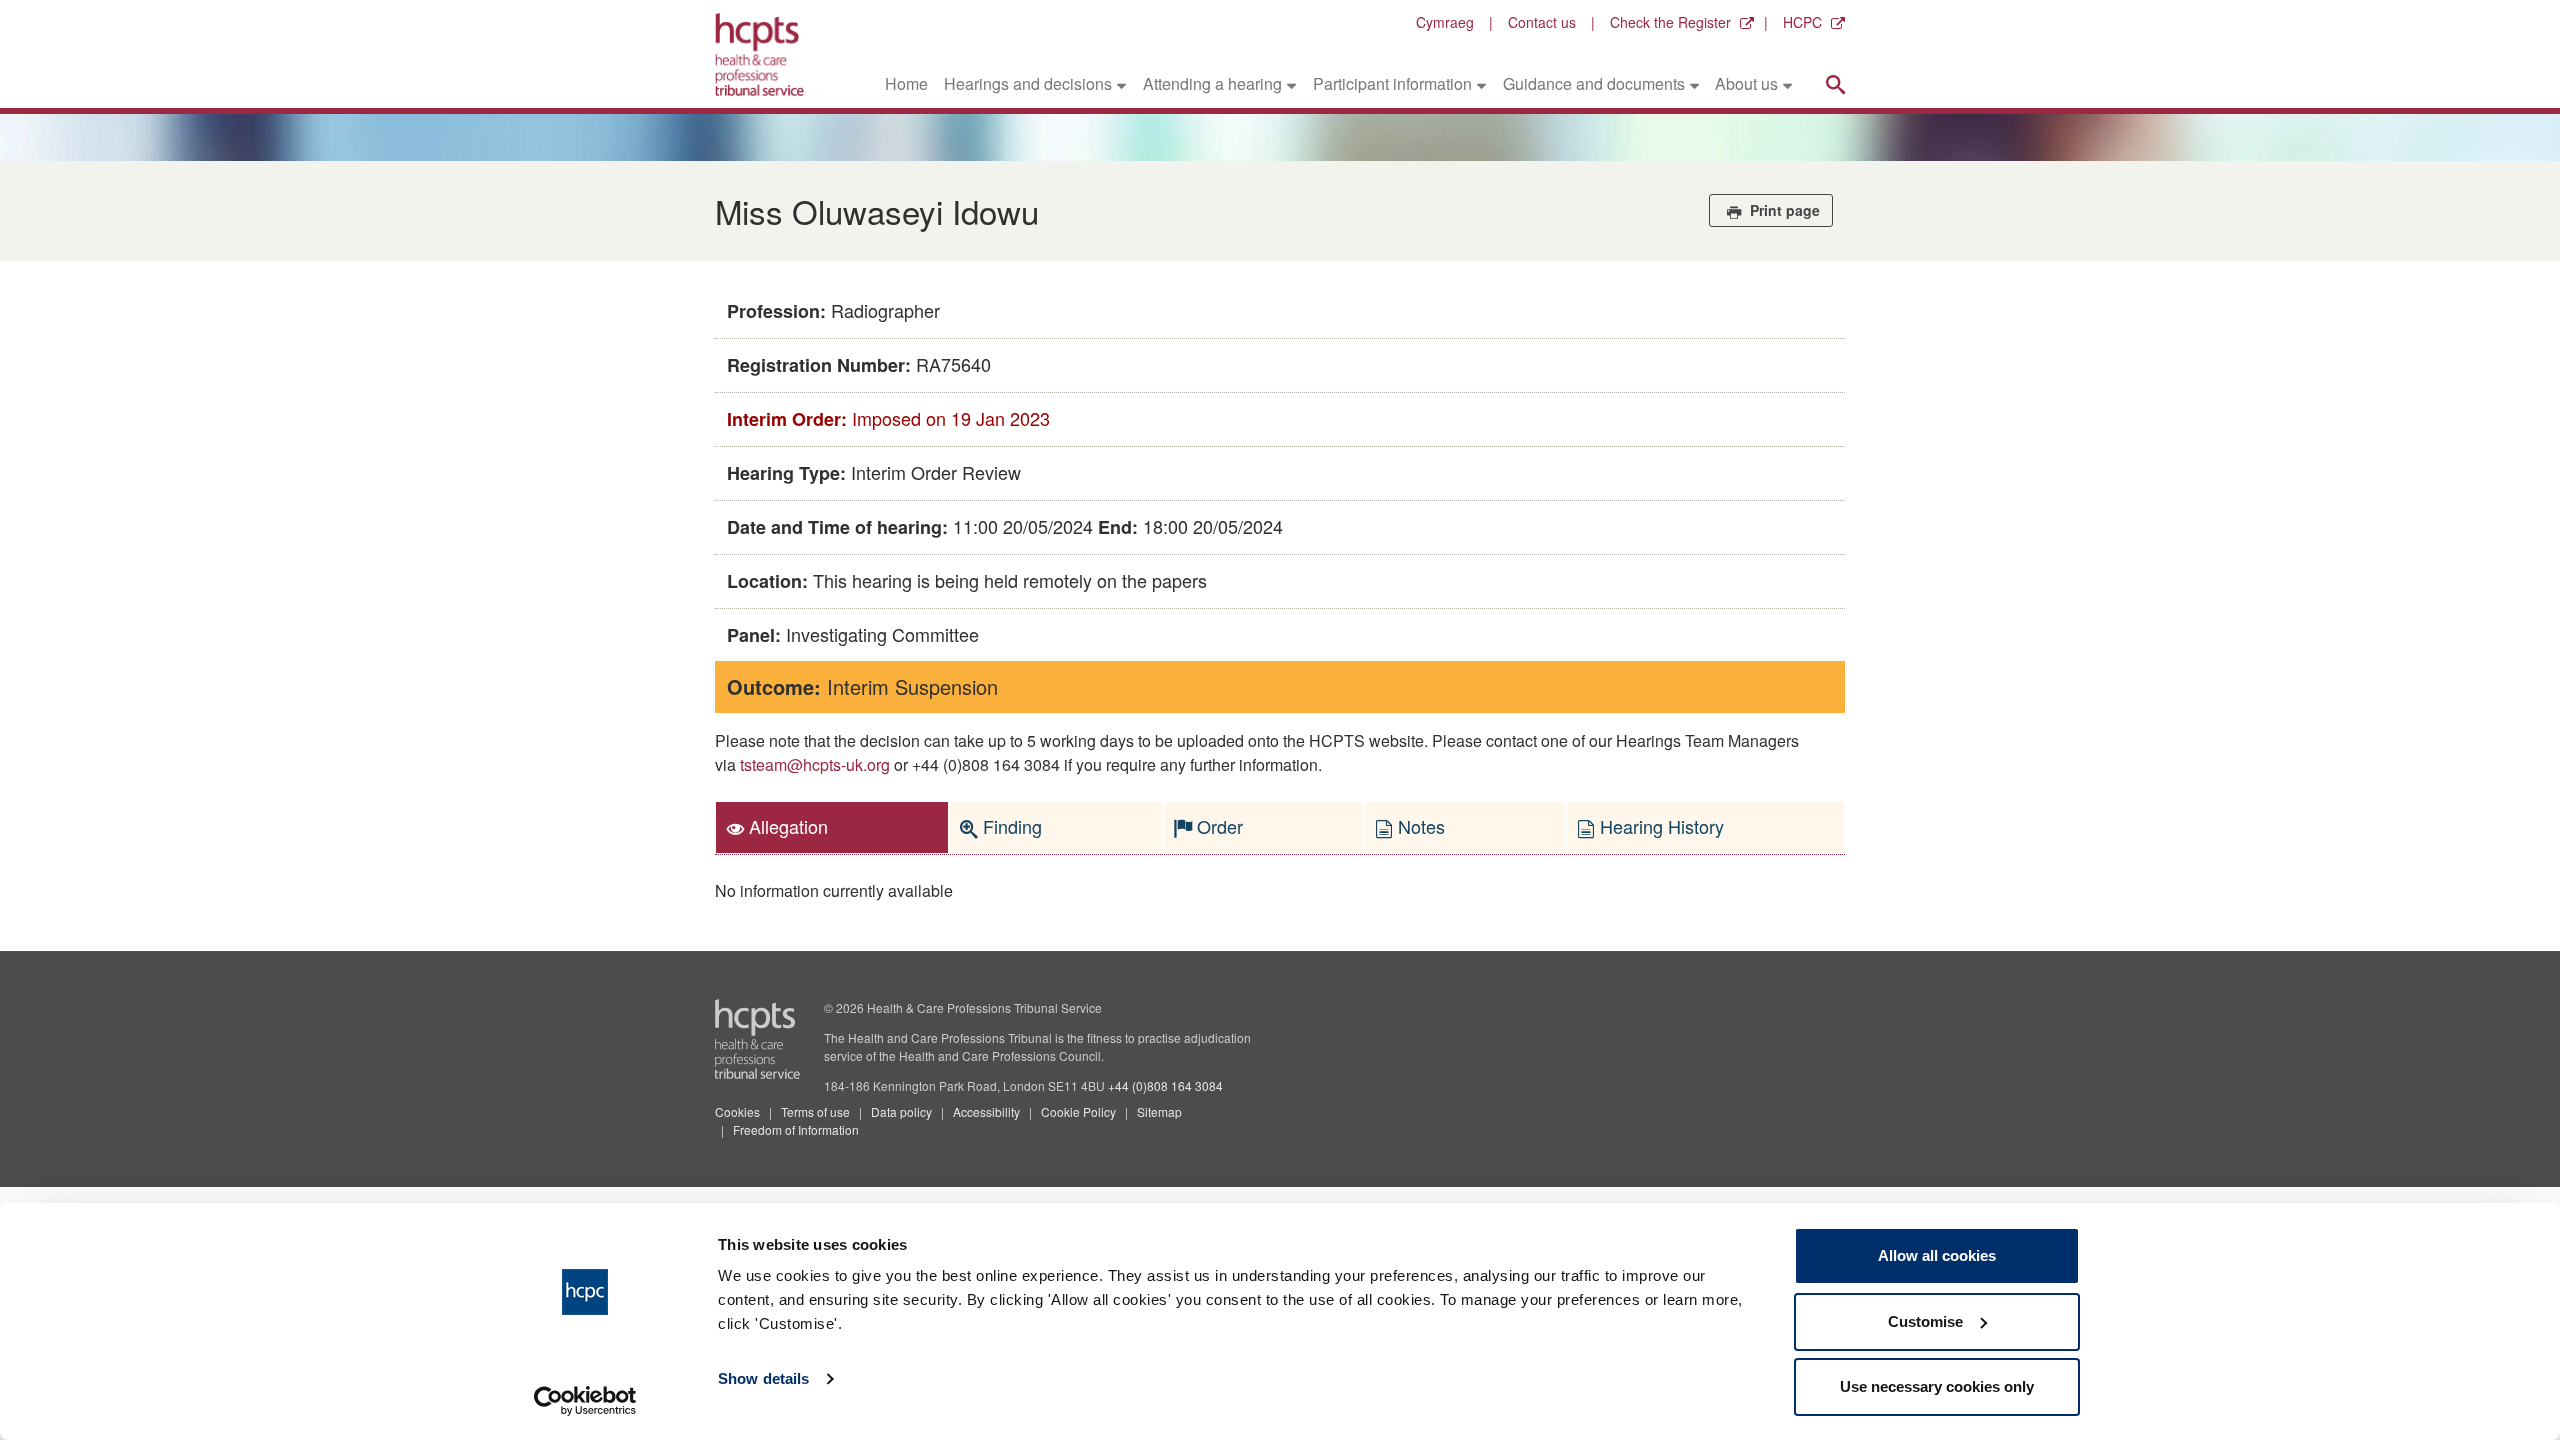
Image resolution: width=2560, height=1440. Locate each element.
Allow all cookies (1937, 1255)
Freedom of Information (796, 1129)
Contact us (1542, 22)
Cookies (737, 1111)
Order (1217, 826)
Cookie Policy (1078, 1111)
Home (906, 83)
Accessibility (986, 1111)
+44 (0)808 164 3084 (1165, 1085)
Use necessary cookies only (1937, 1386)
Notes (1419, 826)
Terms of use (815, 1111)
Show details (763, 1378)
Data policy (901, 1111)
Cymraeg (1445, 22)
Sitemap (1159, 1111)
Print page (1783, 210)
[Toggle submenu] (1121, 84)
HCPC (1802, 22)
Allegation (786, 826)
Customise (1925, 1321)
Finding (1010, 826)
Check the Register (1670, 22)
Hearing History (1659, 826)
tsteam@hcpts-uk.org (815, 764)
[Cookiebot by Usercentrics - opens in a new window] (585, 1401)
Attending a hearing (1212, 83)
